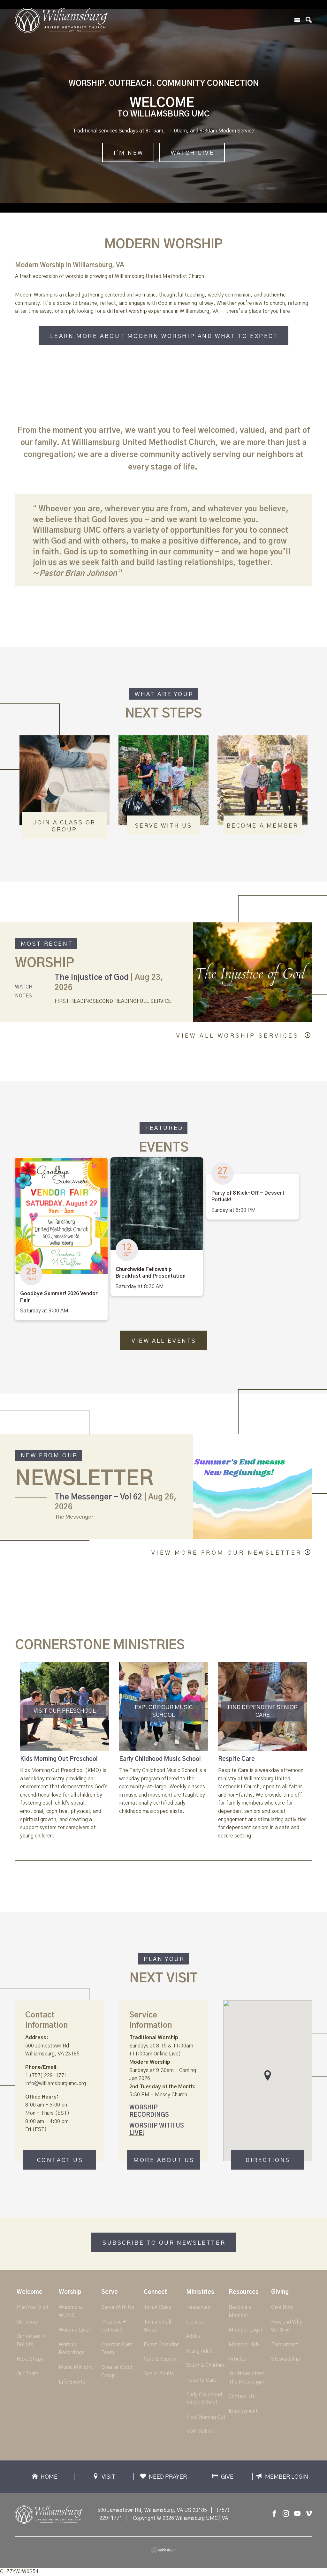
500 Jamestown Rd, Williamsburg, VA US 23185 (152, 2510)
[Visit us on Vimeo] (309, 2514)
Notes (23, 996)
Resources (198, 2307)
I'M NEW (129, 153)
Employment (243, 2411)
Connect (155, 2292)
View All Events (164, 1341)
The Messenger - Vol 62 (98, 1497)
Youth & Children (205, 2365)
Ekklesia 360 (163, 2550)
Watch (24, 987)
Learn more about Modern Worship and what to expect (164, 336)
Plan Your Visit (33, 2307)
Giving (280, 2292)
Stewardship (286, 2359)
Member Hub (244, 2345)
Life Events (72, 2382)
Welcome (30, 2292)
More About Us (164, 2161)
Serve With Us (118, 2307)
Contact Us (60, 2161)
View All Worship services (239, 1036)
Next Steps (30, 2359)
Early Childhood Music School (160, 1759)
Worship (70, 2292)
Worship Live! (74, 2330)
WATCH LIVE (193, 153)
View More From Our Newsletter (227, 1553)
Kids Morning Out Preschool (59, 1759)
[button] (268, 2075)
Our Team (27, 2374)
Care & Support (161, 2359)
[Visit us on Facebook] (274, 2514)
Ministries (200, 2292)
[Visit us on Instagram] (286, 2514)
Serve (110, 2292)
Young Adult (200, 2351)
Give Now (282, 2307)
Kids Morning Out (206, 2417)
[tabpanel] (65, 1751)
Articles (237, 2359)
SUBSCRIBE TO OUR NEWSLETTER (164, 2243)
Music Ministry (76, 2367)
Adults (194, 2336)
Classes (195, 2322)
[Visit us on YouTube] (297, 2514)
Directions (268, 2161)
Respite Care (236, 1759)
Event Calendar (161, 2345)
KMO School (200, 2432)
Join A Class (157, 2307)
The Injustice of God (92, 978)
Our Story (27, 2322)
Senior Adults (159, 2374)
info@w (34, 2084)
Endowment (285, 2345)
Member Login (245, 2330)
